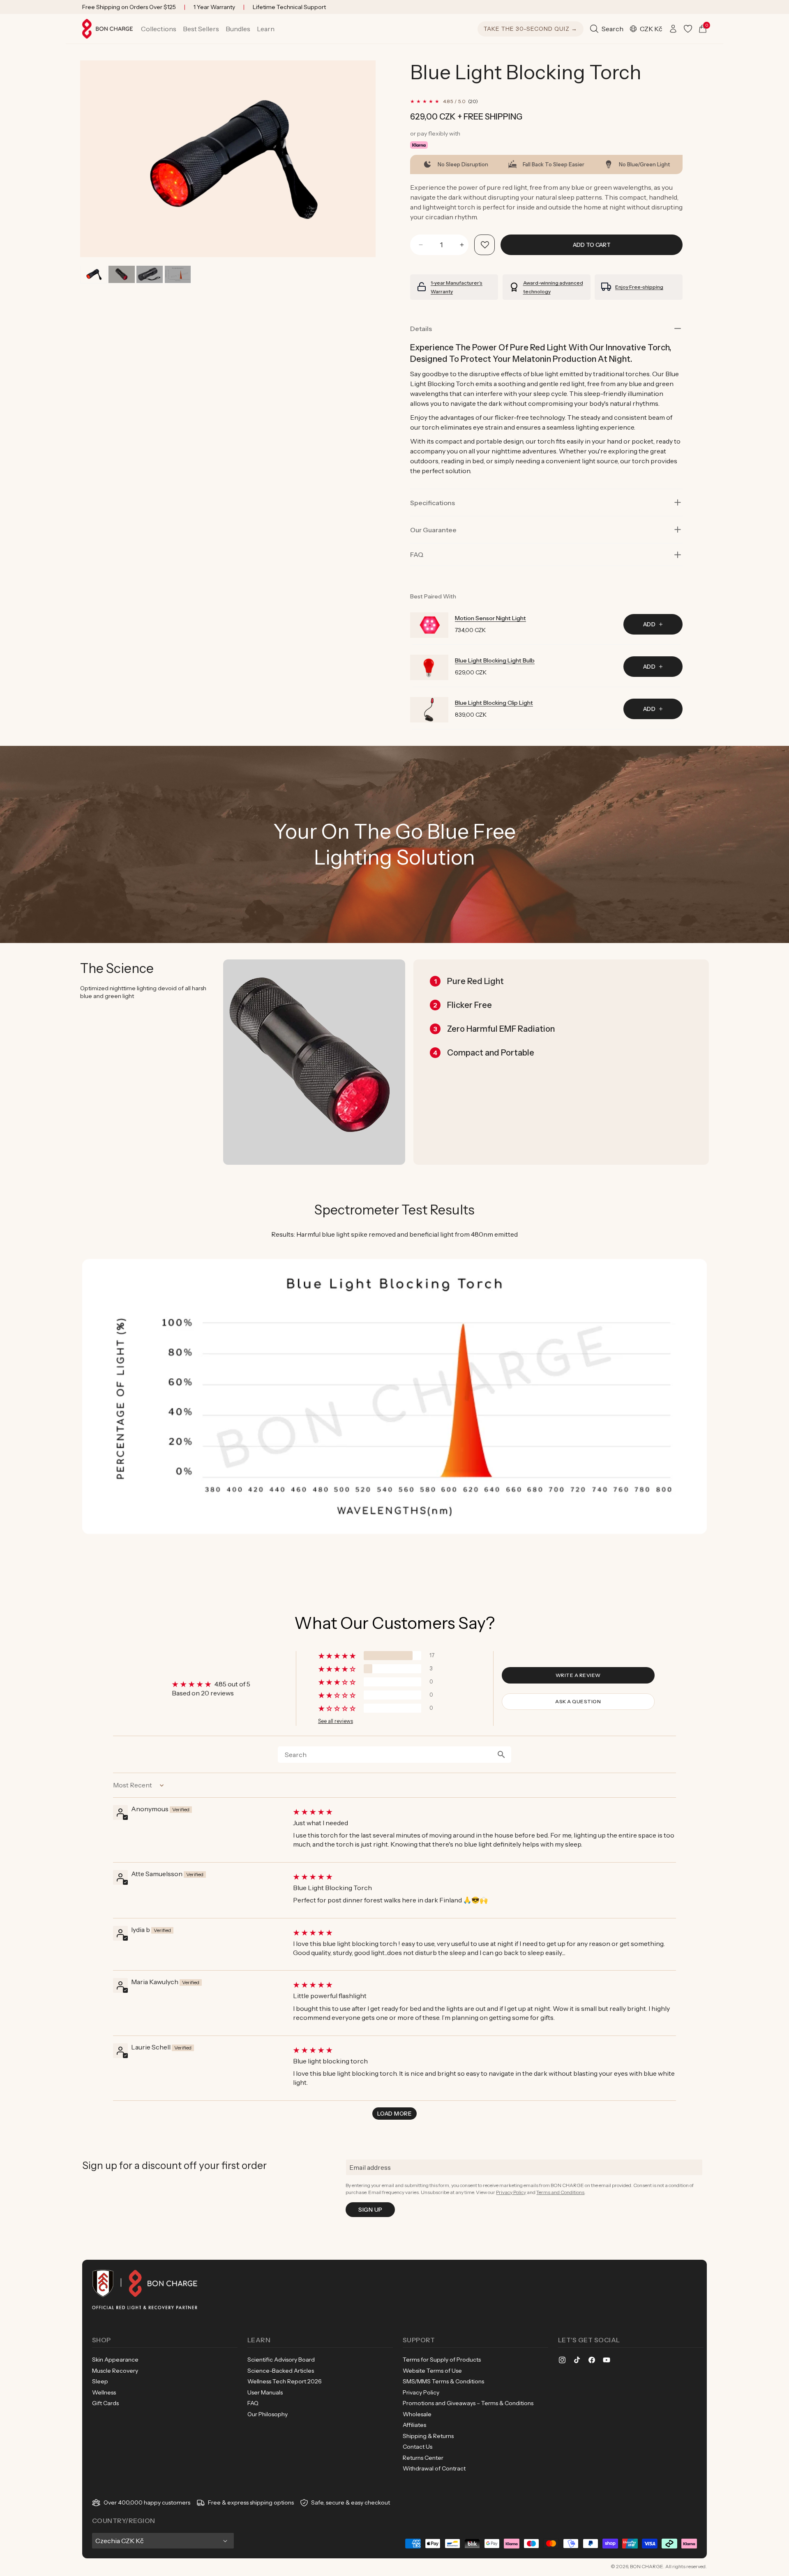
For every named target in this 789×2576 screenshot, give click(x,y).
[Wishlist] (688, 29)
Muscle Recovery (115, 2371)
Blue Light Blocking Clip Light (494, 703)
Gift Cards (105, 2403)
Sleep (100, 2381)
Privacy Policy (511, 2192)
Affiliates (414, 2425)
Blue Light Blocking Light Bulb (495, 660)
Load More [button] (394, 2114)
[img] (484, 1812)
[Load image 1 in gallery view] (93, 275)
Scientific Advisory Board (281, 2360)
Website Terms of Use (432, 2371)
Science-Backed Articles (281, 2371)
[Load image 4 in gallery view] (178, 275)
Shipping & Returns (428, 2436)
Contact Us (418, 2447)
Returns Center (423, 2458)
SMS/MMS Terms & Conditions (443, 2381)
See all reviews (336, 1721)
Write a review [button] (578, 1675)
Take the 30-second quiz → (531, 29)
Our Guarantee (433, 530)
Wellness (104, 2392)
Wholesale (417, 2414)
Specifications (433, 503)
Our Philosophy (268, 2414)
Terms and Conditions (560, 2192)
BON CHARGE (647, 2566)
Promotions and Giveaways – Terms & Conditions (468, 2403)
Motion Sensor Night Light (490, 618)
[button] (159, 29)
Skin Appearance (115, 2360)
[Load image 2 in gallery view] (121, 275)
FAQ (253, 2403)
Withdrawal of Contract (434, 2468)
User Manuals (265, 2392)
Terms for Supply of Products (442, 2360)
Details (421, 329)
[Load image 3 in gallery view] (149, 275)
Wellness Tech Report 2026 (285, 2381)
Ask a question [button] (578, 1701)
